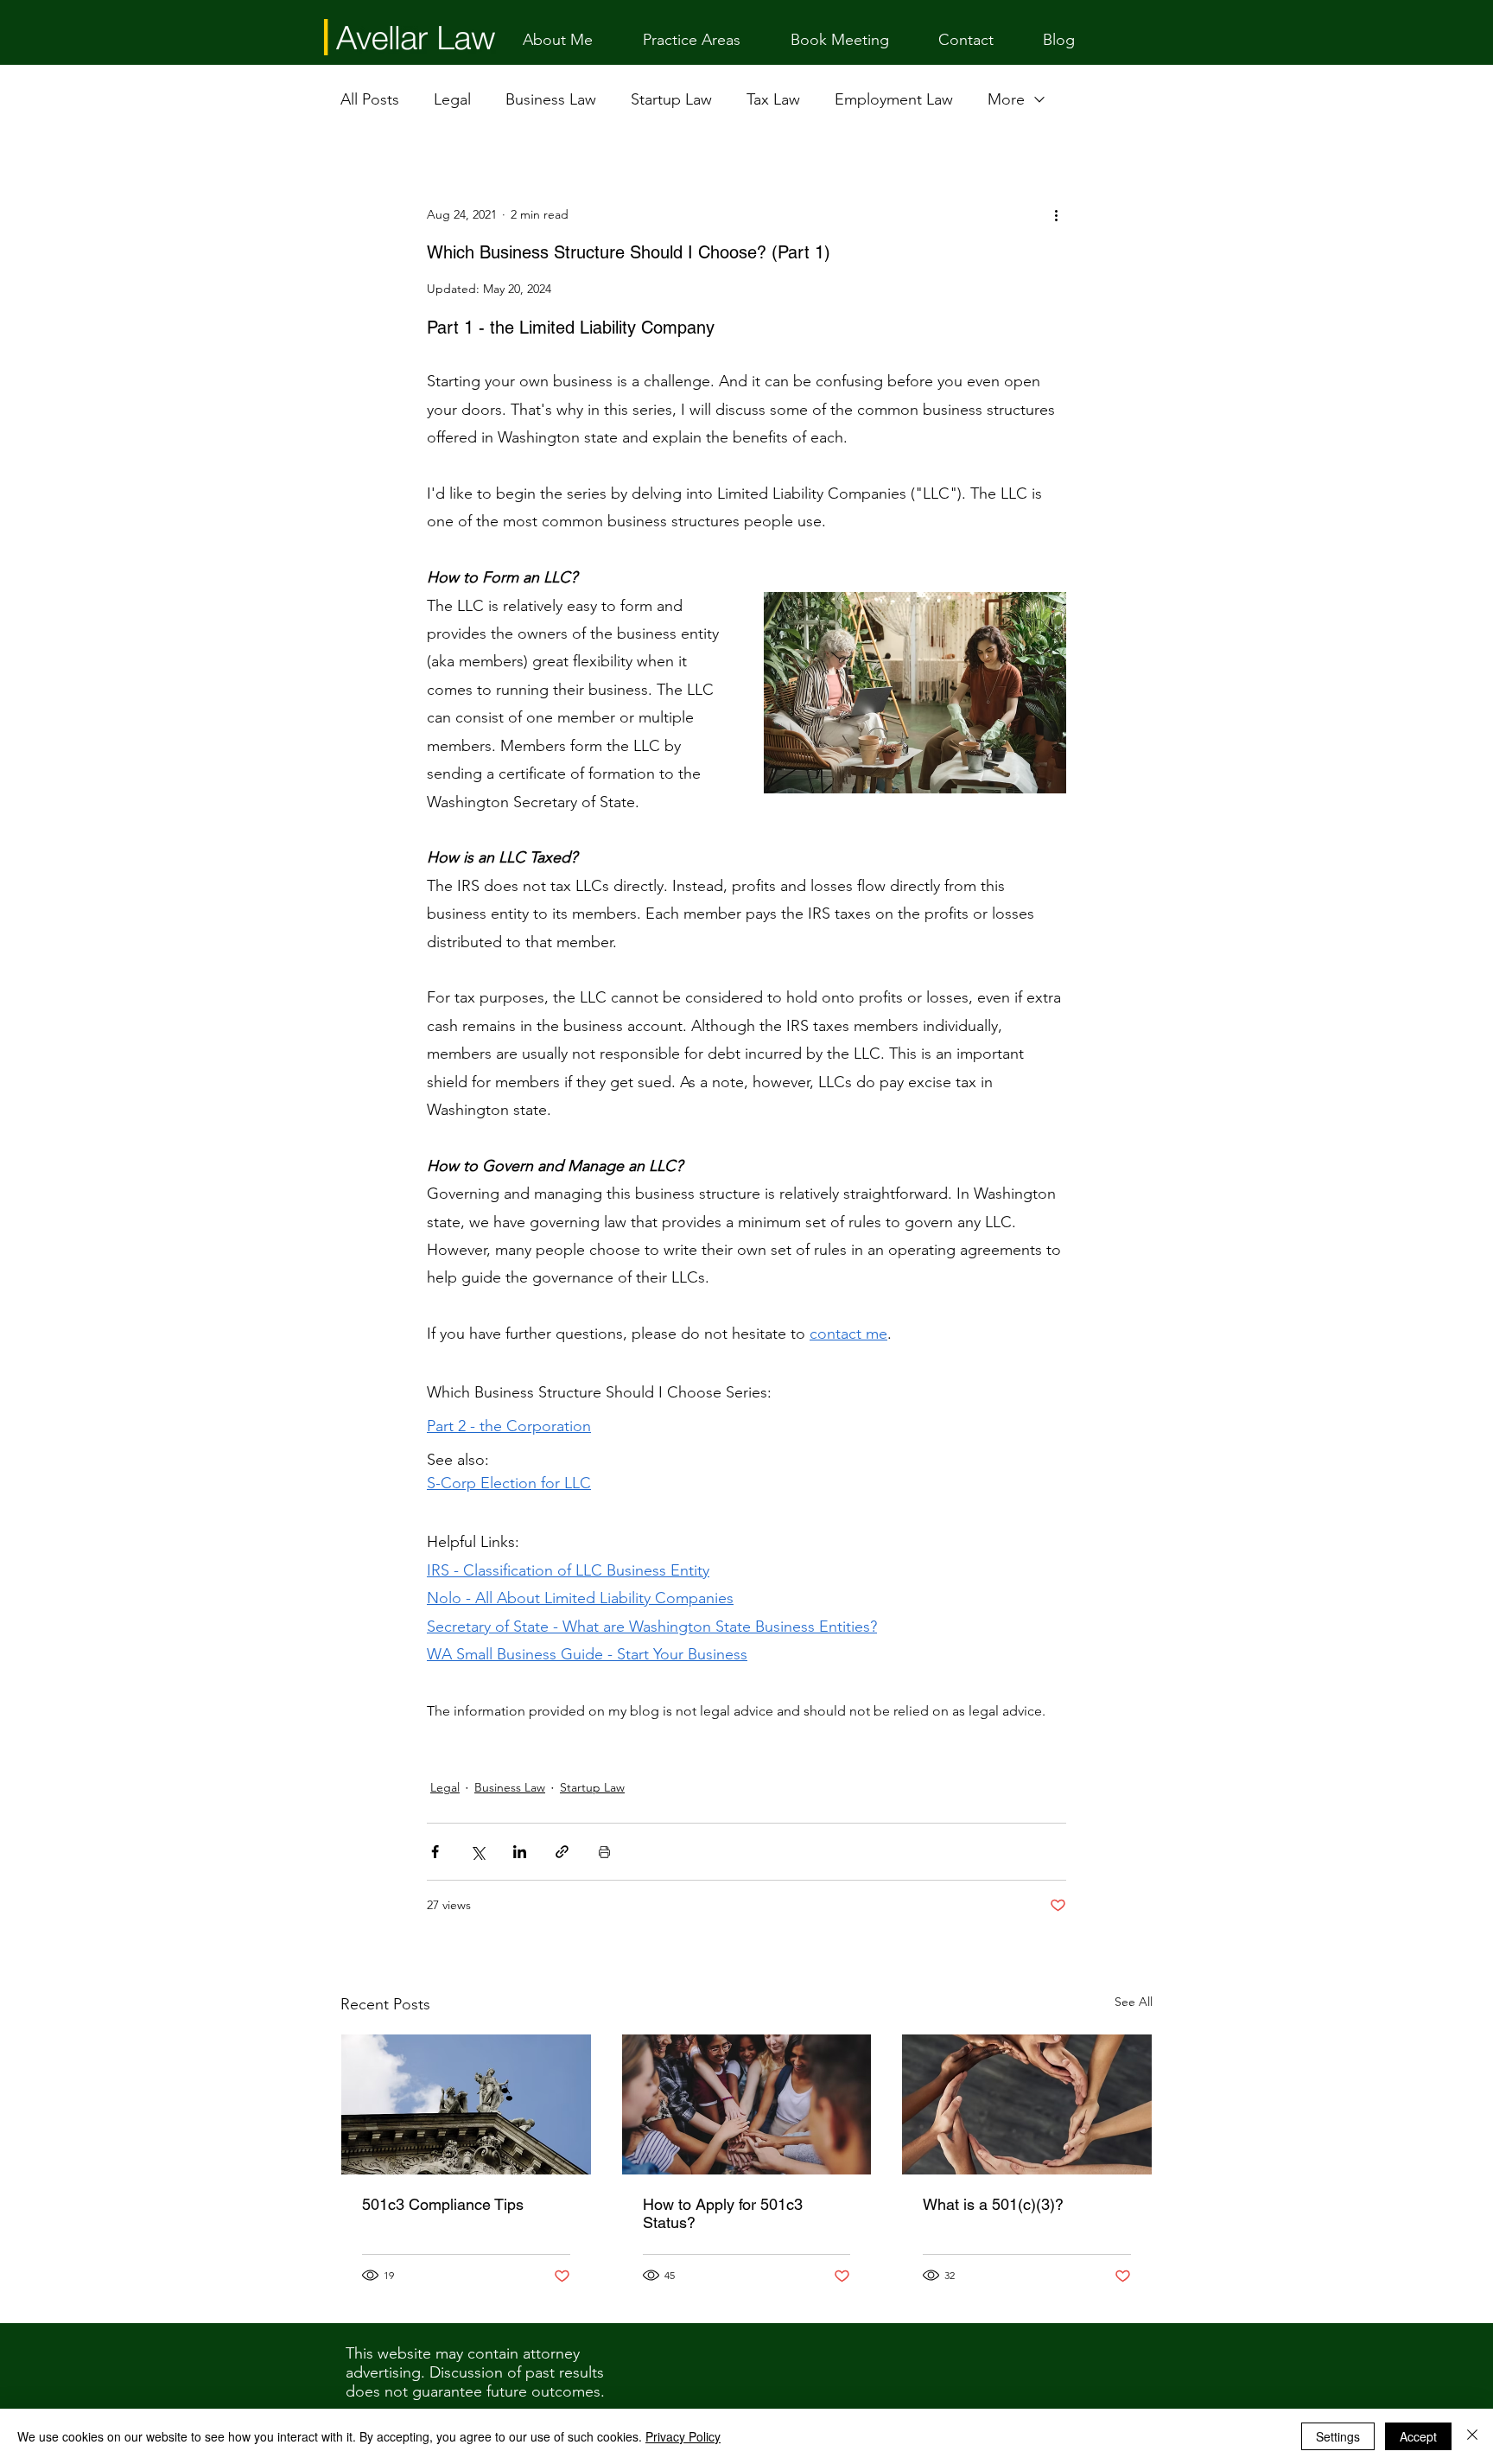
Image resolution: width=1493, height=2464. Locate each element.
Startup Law (671, 99)
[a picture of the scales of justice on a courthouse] (466, 2104)
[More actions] (1056, 214)
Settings (1338, 2436)
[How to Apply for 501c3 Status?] (747, 2104)
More (1006, 99)
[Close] (1472, 2436)
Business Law (551, 99)
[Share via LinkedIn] (520, 1852)
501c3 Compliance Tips (443, 2204)
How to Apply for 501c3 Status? (723, 2213)
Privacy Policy (683, 2436)
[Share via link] (562, 1852)
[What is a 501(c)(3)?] (1027, 2104)
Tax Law (773, 99)
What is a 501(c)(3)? (993, 2204)
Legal (452, 99)
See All (1134, 2002)
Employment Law (894, 99)
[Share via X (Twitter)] (477, 1852)
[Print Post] (604, 1852)
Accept (1418, 2436)
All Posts (370, 99)
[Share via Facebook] (435, 1852)
